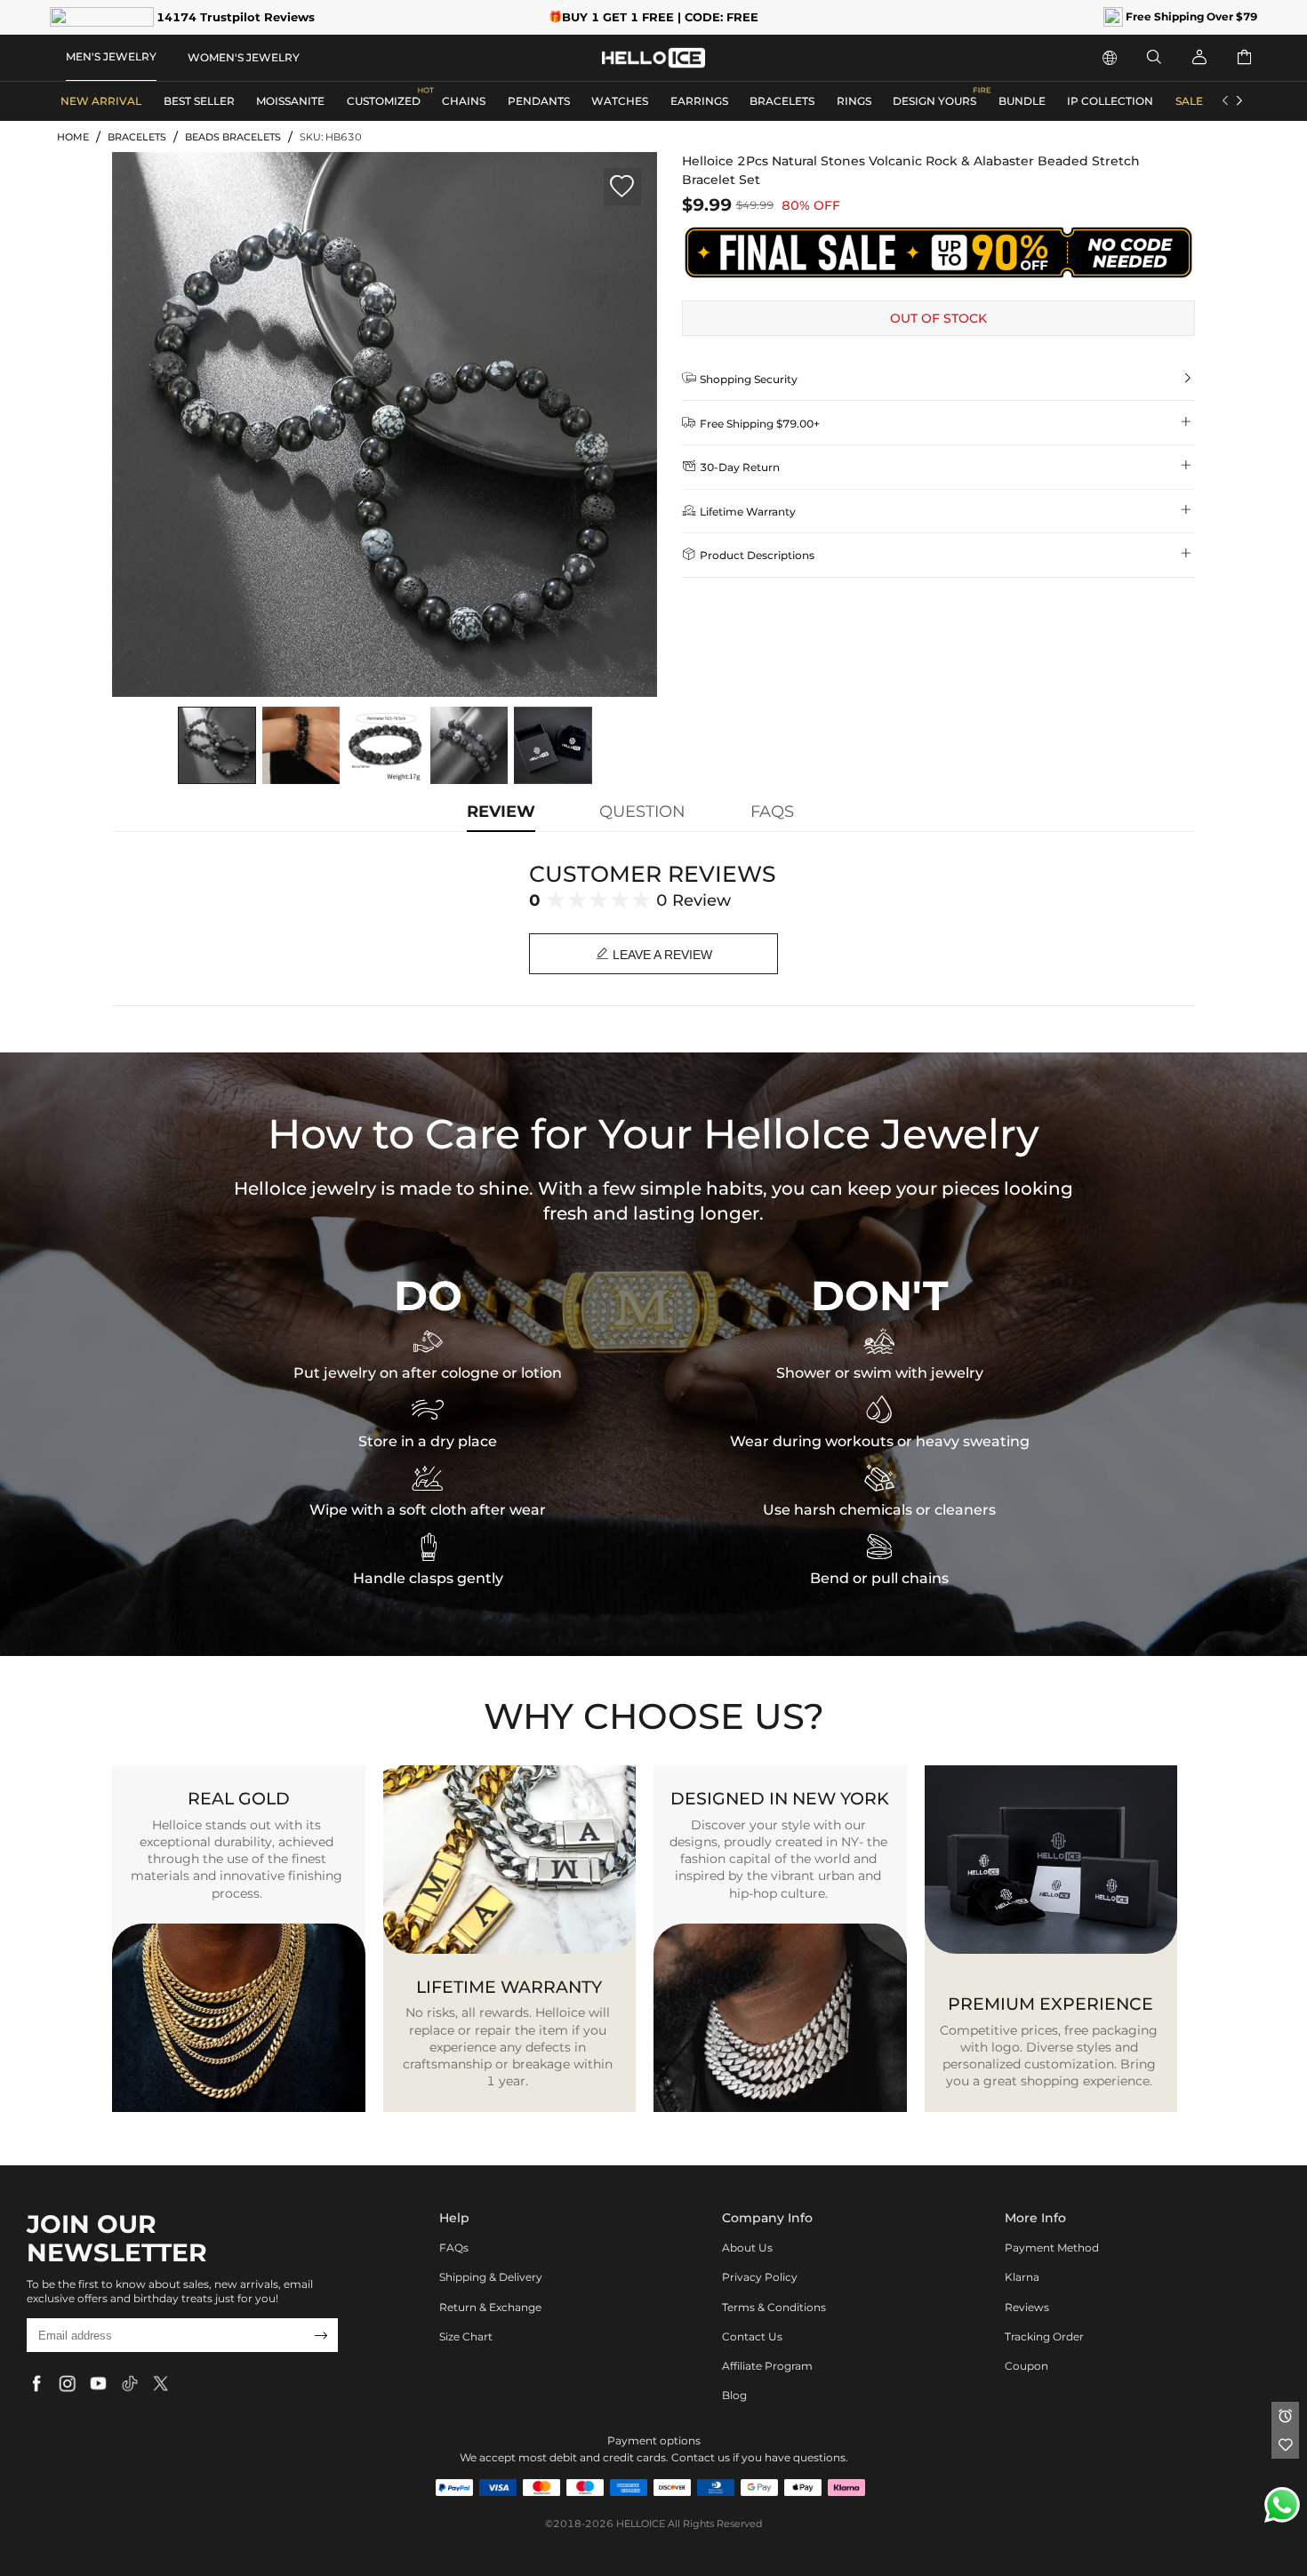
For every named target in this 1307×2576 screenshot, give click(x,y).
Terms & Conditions (774, 2307)
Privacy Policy (760, 2277)
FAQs (454, 2248)
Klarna (1022, 2277)
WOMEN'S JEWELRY (244, 57)
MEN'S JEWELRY (111, 56)
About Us (747, 2248)
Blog (734, 2395)
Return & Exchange (490, 2307)
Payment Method (1052, 2248)
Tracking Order (1044, 2336)
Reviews (1027, 2307)
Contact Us (752, 2336)
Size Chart (466, 2336)
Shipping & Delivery (491, 2277)
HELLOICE (641, 2524)
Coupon (1026, 2366)
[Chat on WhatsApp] (1282, 2505)
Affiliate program (767, 2366)
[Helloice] (653, 58)
